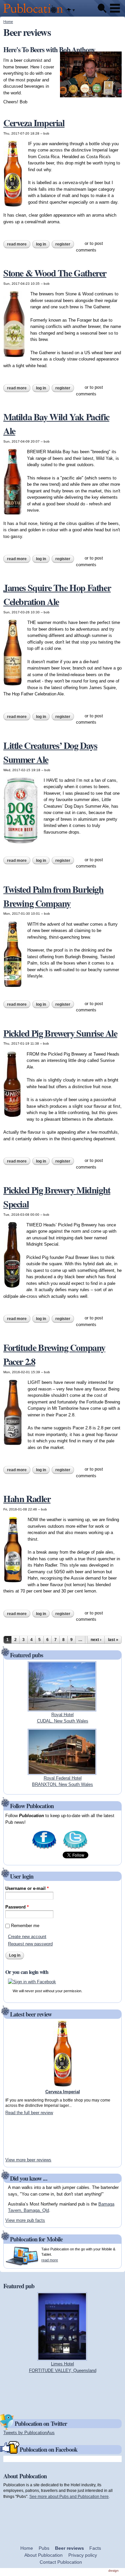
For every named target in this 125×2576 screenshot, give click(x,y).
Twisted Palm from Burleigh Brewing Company (53, 896)
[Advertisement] (25, 2136)
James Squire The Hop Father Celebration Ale (57, 595)
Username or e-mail (27, 1888)
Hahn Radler (27, 1499)
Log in (41, 244)
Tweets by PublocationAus (29, 2433)
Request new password (30, 1944)
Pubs (44, 2548)
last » (113, 1640)
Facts (95, 2548)
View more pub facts (25, 2220)
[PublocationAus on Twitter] (75, 1849)
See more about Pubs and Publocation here (69, 2496)
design (113, 2571)
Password (17, 1907)
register (63, 244)
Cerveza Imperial (34, 123)
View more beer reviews (28, 2160)
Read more (19, 244)
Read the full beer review (29, 2113)
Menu (115, 8)
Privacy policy (83, 2555)
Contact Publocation (61, 2562)
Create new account (27, 1937)
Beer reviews (69, 2548)
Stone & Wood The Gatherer (55, 273)
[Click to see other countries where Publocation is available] (70, 10)
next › (96, 1640)
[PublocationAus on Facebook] (44, 1849)
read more (50, 2260)
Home (8, 22)
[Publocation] (35, 13)
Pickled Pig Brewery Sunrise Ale (60, 1033)
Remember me (25, 1926)
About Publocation (43, 2555)
